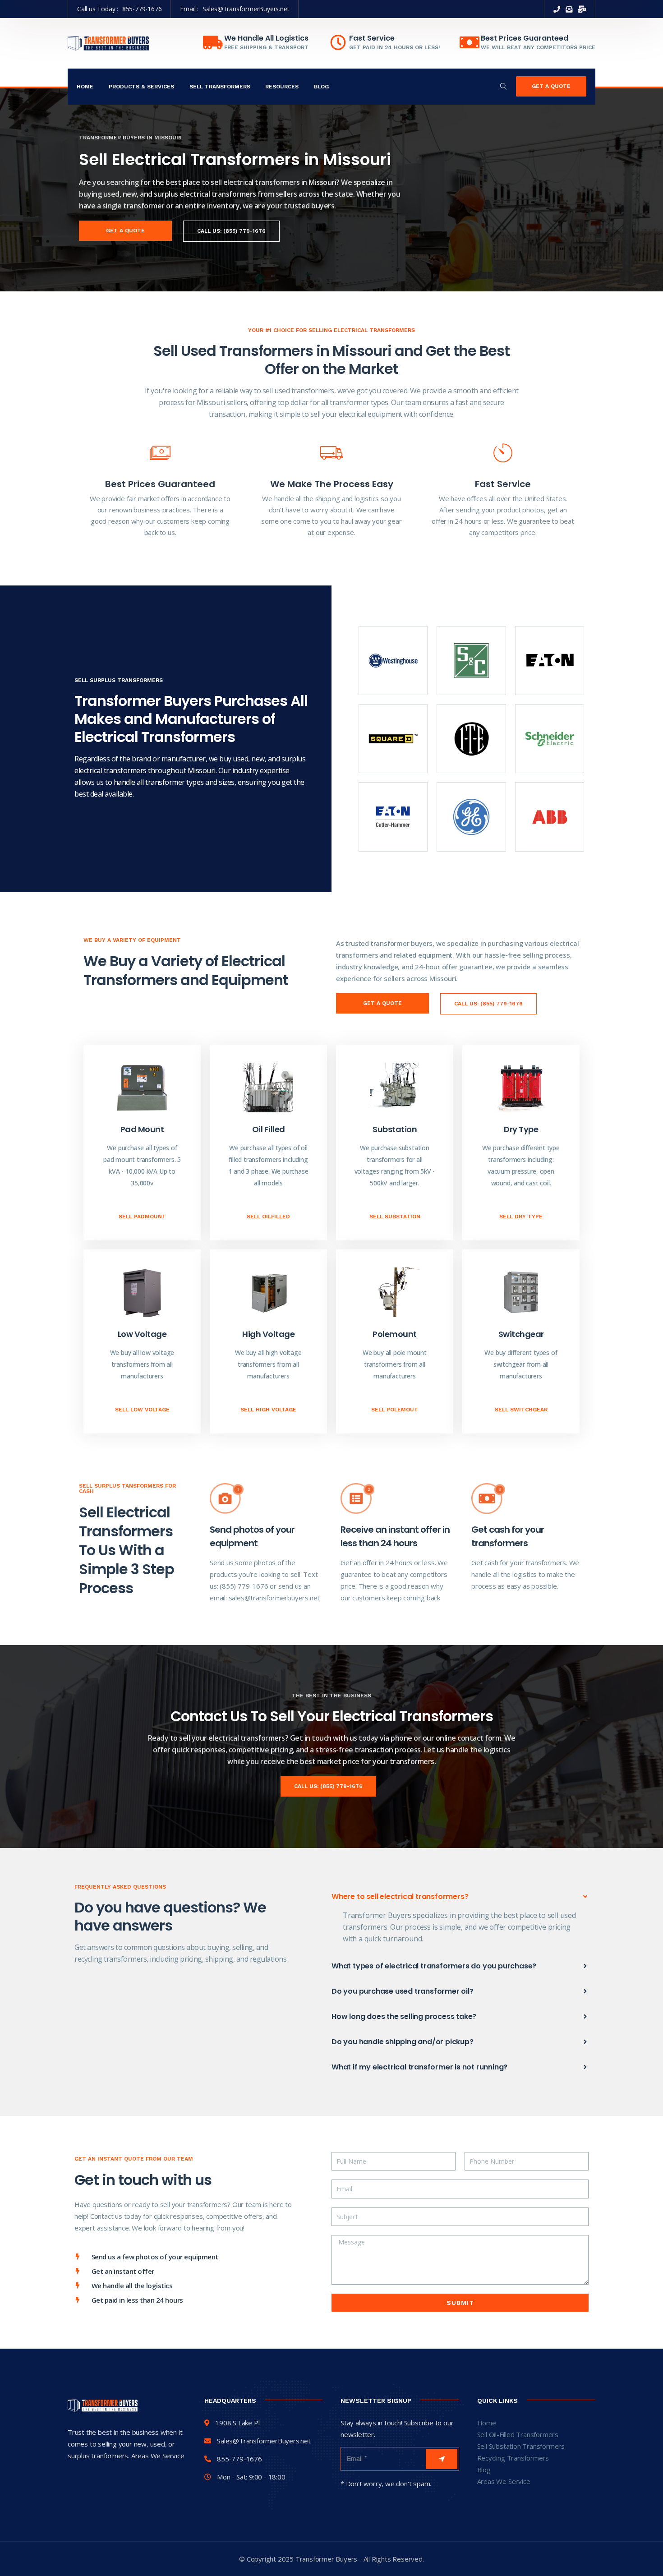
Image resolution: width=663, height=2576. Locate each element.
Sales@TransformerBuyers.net (246, 9)
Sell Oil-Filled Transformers (518, 2434)
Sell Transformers (220, 87)
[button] (460, 1897)
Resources (282, 87)
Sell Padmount (142, 1217)
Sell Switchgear (521, 1410)
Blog (321, 87)
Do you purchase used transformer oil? (403, 1991)
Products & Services (141, 87)
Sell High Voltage (268, 1410)
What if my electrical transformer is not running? (419, 2067)
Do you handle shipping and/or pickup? (403, 2042)
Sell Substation (395, 1217)
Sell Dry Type (521, 1217)
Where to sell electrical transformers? (400, 1896)
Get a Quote (551, 86)
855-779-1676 (142, 9)
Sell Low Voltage (142, 1410)
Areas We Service (504, 2481)
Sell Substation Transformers (521, 2446)
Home (85, 87)
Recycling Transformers (513, 2458)
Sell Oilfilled (268, 1217)
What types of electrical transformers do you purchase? (434, 1966)
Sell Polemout (395, 1410)
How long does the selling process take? (404, 2016)
